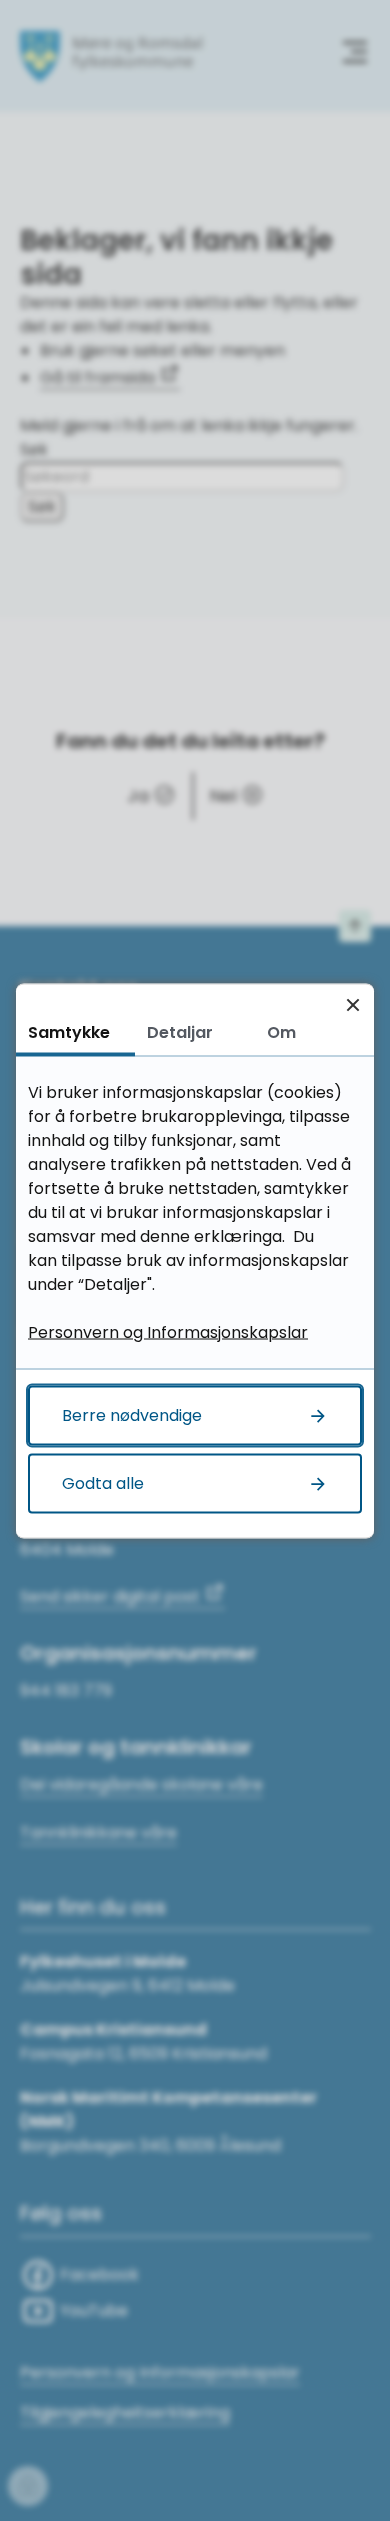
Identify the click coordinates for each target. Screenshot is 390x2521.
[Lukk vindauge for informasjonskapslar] (352, 1004)
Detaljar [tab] (180, 1031)
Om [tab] (281, 1031)
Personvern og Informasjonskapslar (168, 1331)
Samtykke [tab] (69, 1031)
